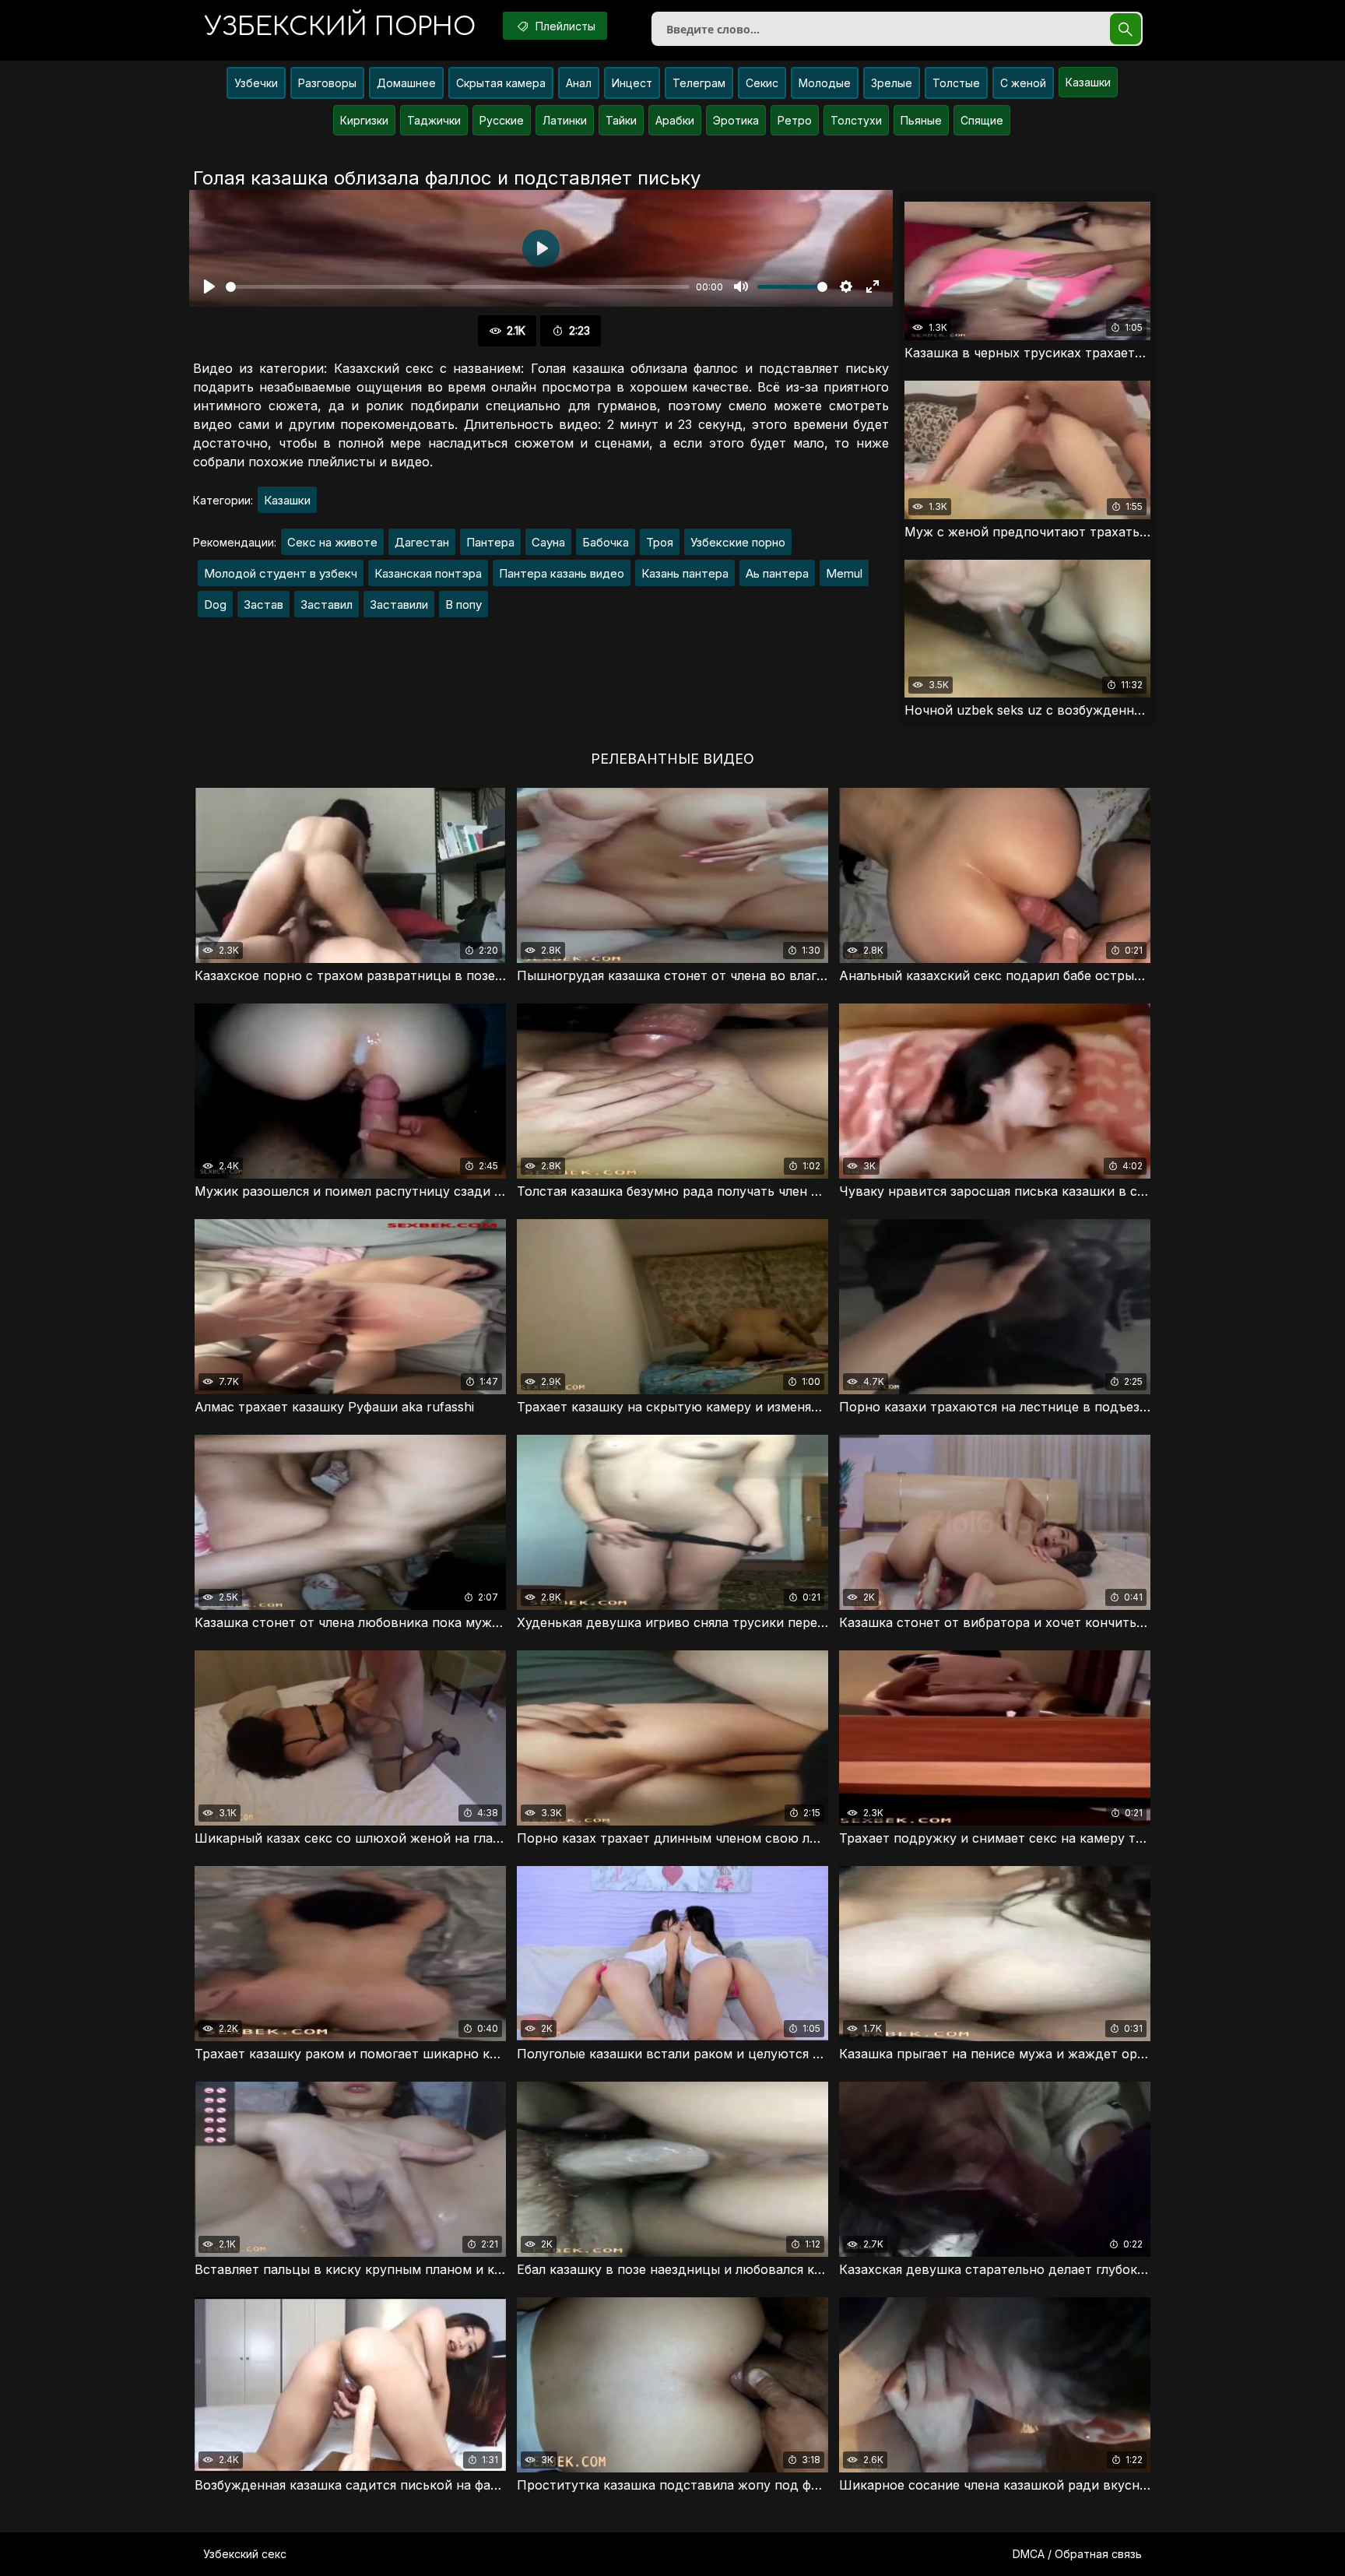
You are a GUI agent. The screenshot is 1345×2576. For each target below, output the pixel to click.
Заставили (399, 604)
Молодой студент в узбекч (281, 573)
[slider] (458, 287)
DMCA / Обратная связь (1077, 2554)
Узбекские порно (738, 542)
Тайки (621, 120)
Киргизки (364, 120)
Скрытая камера (501, 83)
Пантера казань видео (562, 573)
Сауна (548, 542)
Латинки (565, 120)
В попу (464, 604)
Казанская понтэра (428, 573)
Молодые (825, 83)
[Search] (1126, 29)
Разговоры (327, 83)
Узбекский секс (245, 2554)
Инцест (632, 83)
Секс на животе (332, 542)
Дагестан (422, 542)
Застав (263, 604)
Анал (579, 83)
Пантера (490, 542)
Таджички (434, 120)
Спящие (982, 120)
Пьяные (921, 120)
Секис (762, 83)
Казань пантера (685, 573)
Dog (215, 604)
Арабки (675, 120)
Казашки (1088, 82)
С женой (1023, 83)
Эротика (736, 120)
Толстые (956, 83)
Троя (660, 542)
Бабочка (606, 542)
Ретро (795, 120)
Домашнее (406, 83)
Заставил (327, 604)
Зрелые (892, 83)
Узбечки (256, 83)
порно (340, 27)
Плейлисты (564, 26)
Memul (844, 573)
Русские (502, 120)
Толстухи (856, 120)
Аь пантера (777, 573)
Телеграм (699, 83)
